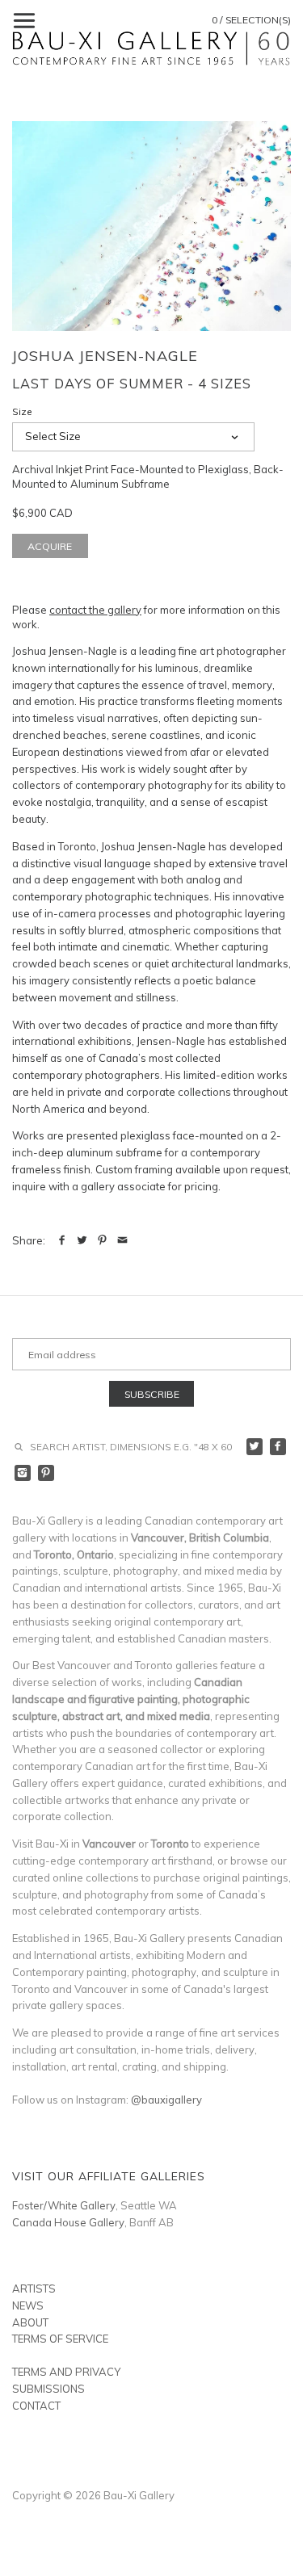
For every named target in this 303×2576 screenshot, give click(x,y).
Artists (34, 2289)
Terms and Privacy (66, 2372)
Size (22, 412)
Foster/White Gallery (64, 2205)
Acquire (50, 546)
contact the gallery (95, 610)
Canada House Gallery (68, 2222)
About (30, 2322)
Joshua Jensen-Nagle (105, 356)
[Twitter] (255, 1447)
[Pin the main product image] (102, 1240)
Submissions (48, 2389)
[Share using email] (122, 1240)
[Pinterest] (46, 1473)
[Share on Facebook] (62, 1240)
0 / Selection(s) (251, 20)
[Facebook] (278, 1447)
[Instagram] (23, 1473)
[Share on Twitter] (82, 1240)
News (28, 2305)
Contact (36, 2406)
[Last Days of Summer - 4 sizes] (151, 226)
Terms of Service (60, 2339)
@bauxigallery (166, 2100)
